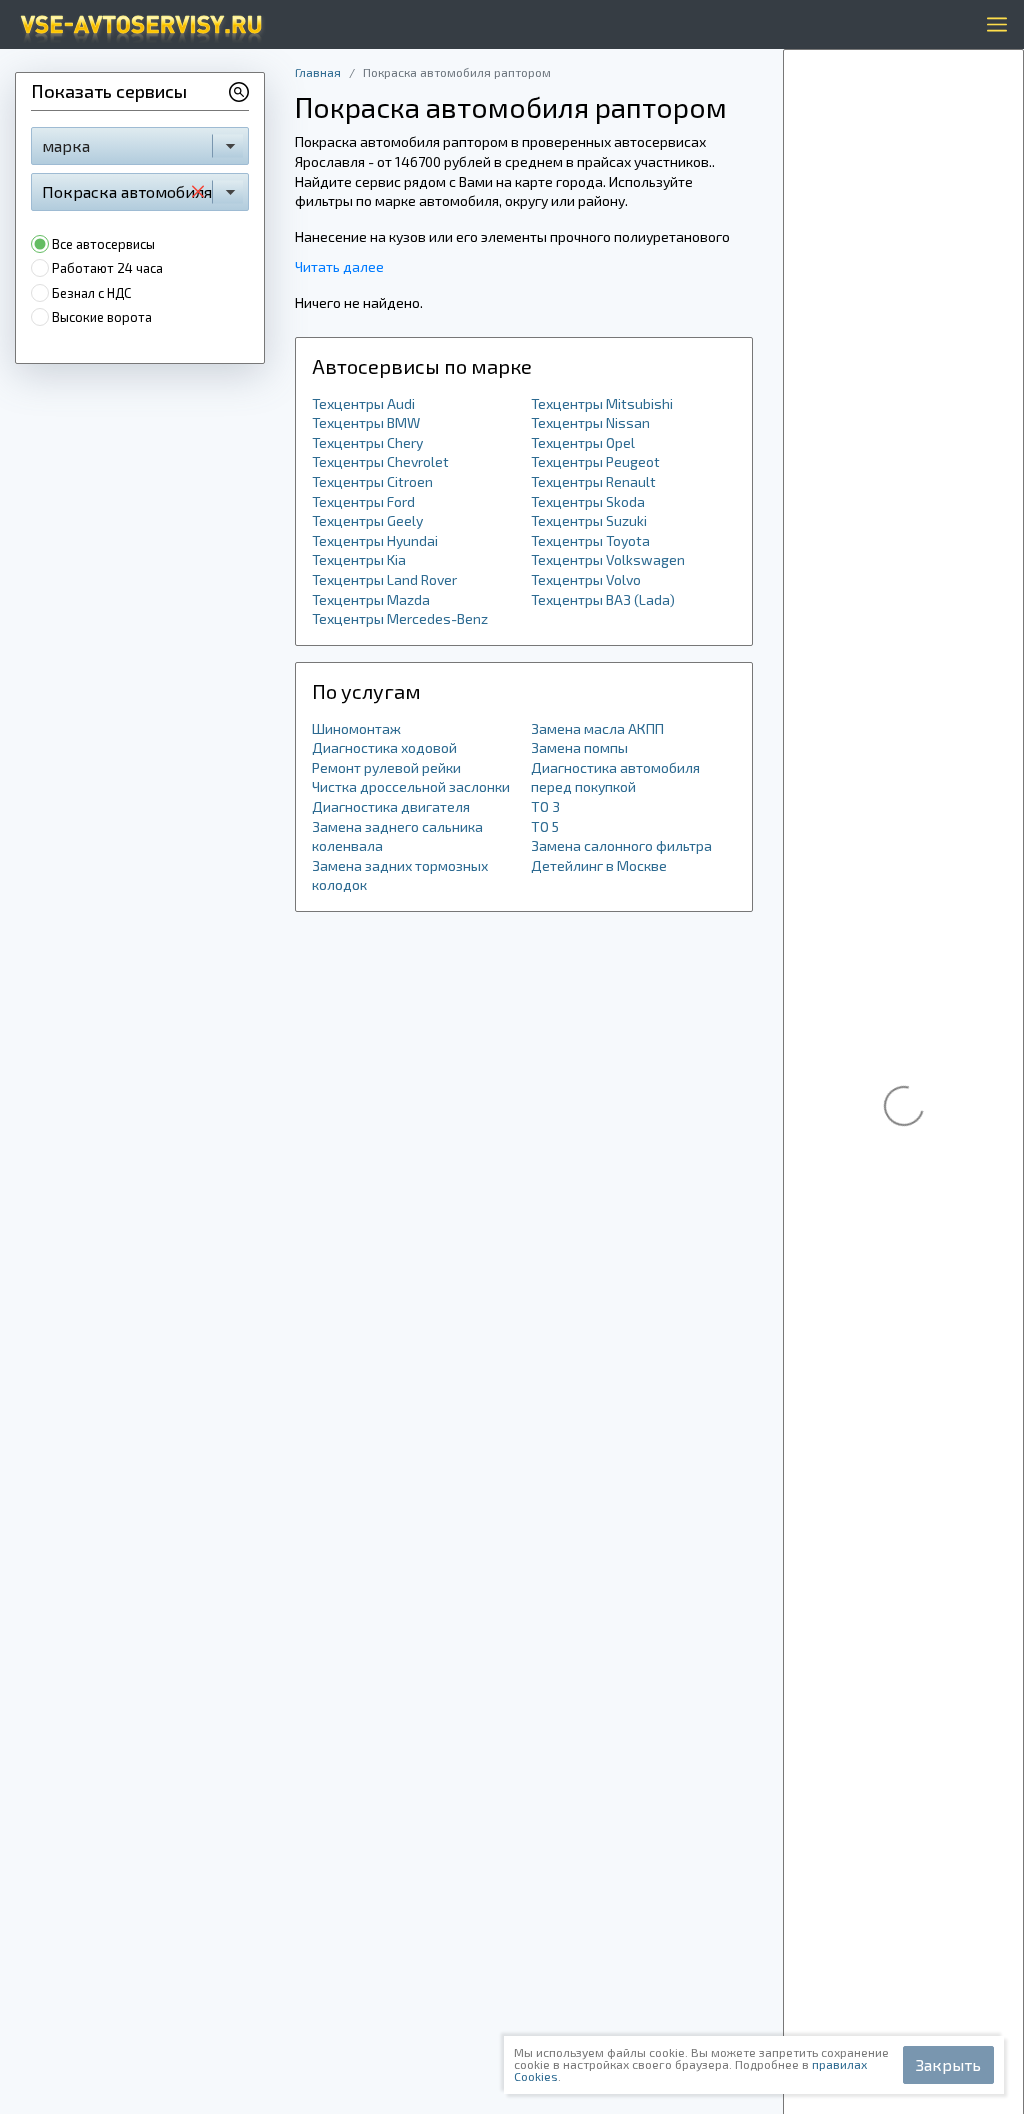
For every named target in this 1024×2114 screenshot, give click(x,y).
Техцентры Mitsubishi (602, 403)
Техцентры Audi (363, 403)
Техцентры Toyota (590, 540)
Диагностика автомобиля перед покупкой (615, 777)
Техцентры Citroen (372, 481)
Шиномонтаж (356, 728)
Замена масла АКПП (597, 728)
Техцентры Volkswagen (608, 559)
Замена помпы (579, 747)
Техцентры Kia (359, 559)
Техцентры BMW (366, 422)
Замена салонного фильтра (621, 845)
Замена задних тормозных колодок (400, 875)
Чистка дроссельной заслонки (411, 786)
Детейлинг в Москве (599, 865)
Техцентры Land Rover (384, 579)
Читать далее (339, 266)
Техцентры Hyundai (375, 540)
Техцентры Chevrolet (380, 461)
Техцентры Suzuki (589, 520)
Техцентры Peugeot (595, 461)
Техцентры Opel (583, 442)
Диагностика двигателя (391, 806)
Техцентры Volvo (586, 579)
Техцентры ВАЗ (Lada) (603, 599)
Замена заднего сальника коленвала (397, 836)
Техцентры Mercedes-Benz (400, 618)
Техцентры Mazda (371, 599)
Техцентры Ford (363, 501)
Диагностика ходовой (384, 747)
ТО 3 (545, 806)
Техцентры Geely (367, 520)
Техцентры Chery (367, 442)
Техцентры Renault (593, 481)
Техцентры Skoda (588, 501)
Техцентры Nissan (590, 422)
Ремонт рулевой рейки (386, 767)
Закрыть (948, 2064)
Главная (318, 72)
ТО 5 (545, 826)
